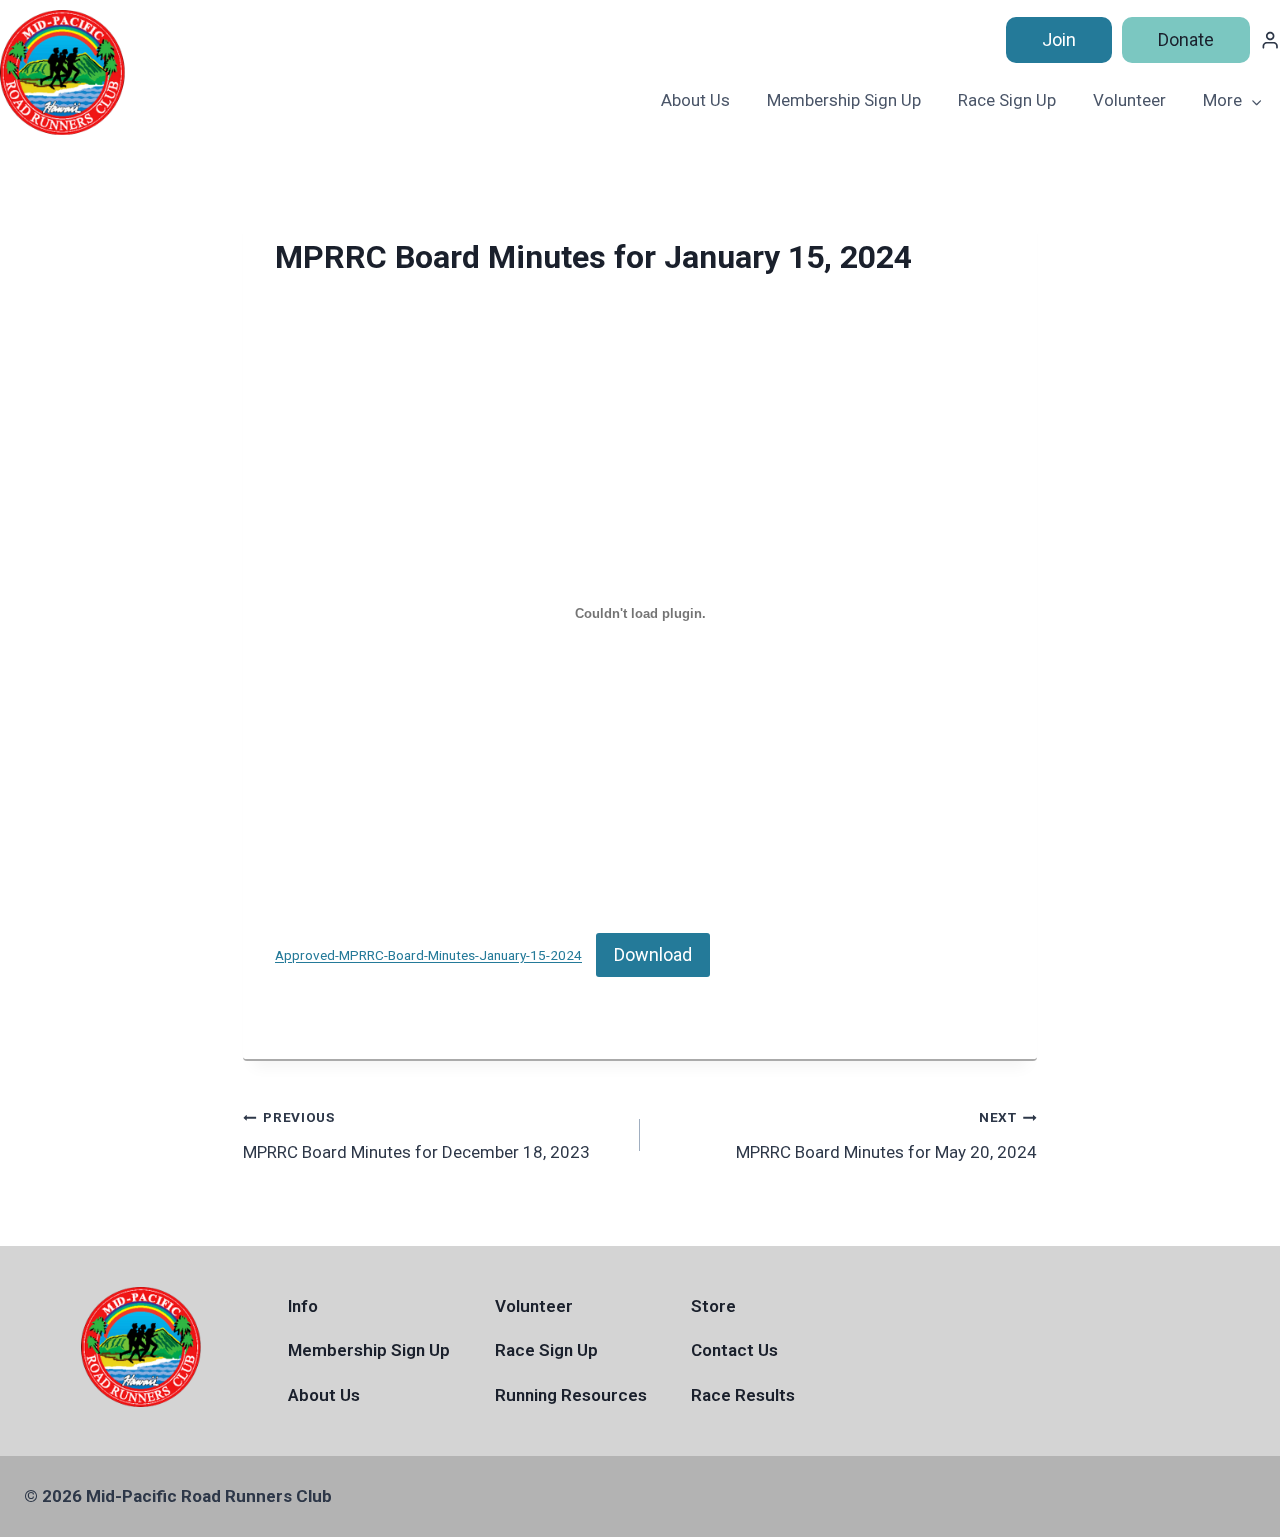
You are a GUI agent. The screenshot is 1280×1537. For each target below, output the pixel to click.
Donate (1186, 39)
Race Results (743, 1395)
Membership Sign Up (844, 100)
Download (653, 954)
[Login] (1270, 40)
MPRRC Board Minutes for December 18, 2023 (416, 1135)
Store (713, 1306)
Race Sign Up (1007, 100)
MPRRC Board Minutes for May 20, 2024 (886, 1135)
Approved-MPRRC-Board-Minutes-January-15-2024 (428, 956)
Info (303, 1306)
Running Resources (571, 1395)
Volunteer (1129, 100)
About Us (695, 100)
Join (1059, 39)
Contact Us (734, 1350)
